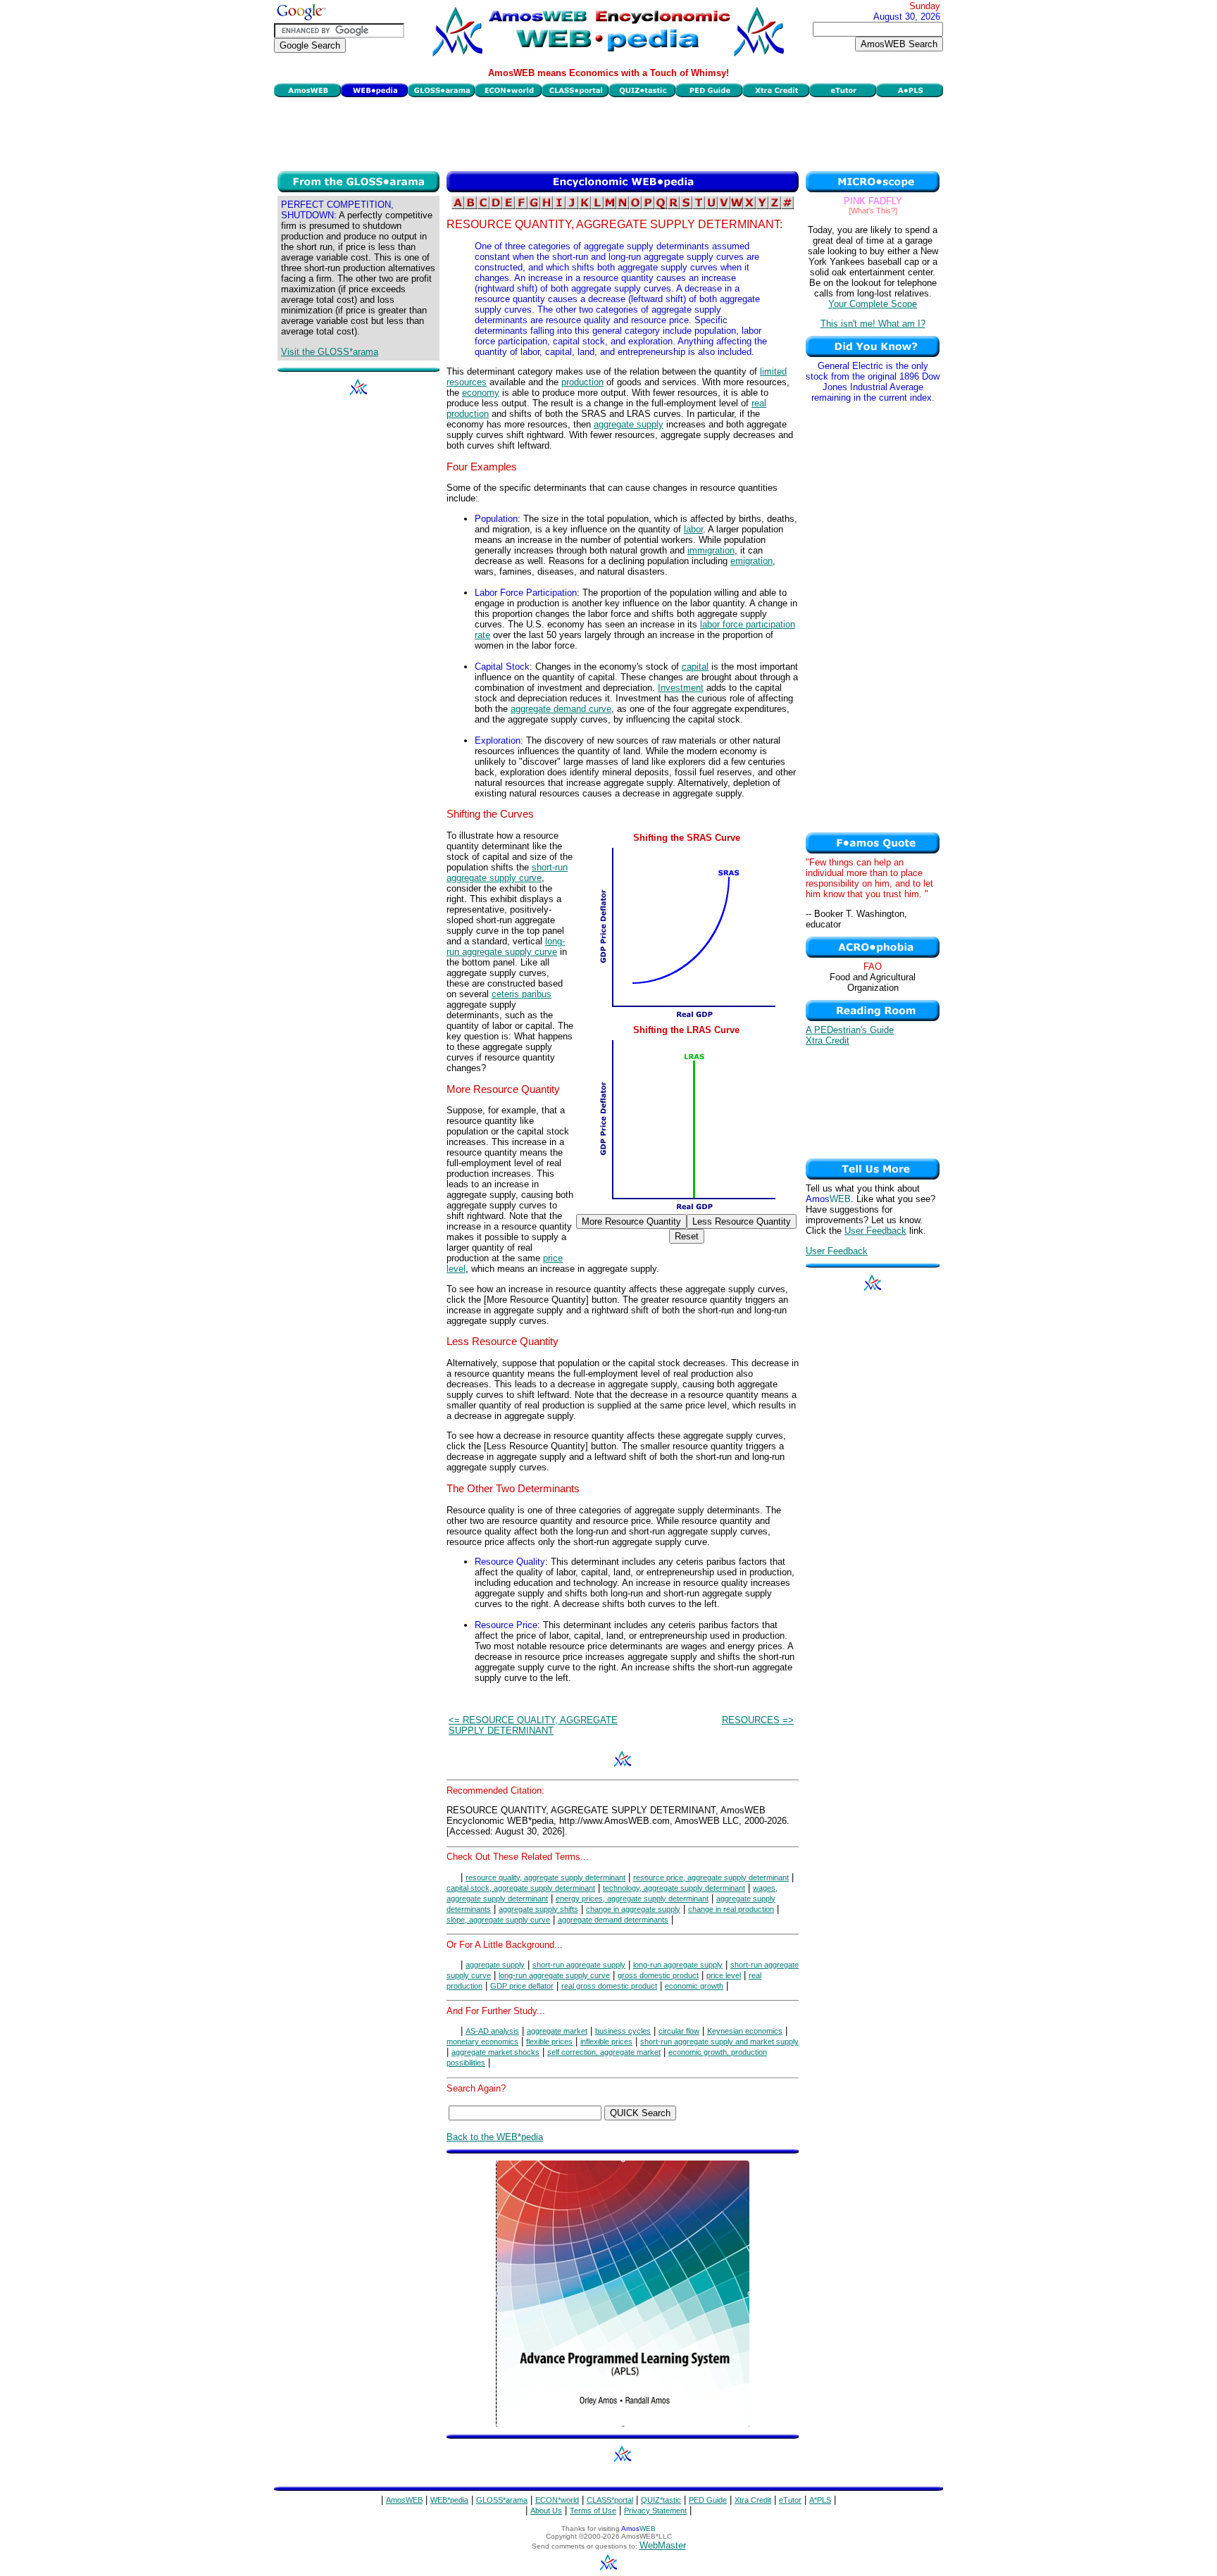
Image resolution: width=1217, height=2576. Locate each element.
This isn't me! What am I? (873, 324)
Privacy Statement (655, 2511)
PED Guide (708, 2500)
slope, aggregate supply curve (498, 1920)
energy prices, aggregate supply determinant (632, 1899)
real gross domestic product (609, 1986)
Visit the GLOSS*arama (330, 352)
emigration (751, 561)
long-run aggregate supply (678, 1965)
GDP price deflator (522, 1986)
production (582, 382)
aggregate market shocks (495, 2052)
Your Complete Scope (873, 304)
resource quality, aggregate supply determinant (545, 1877)
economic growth (694, 1986)
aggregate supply (629, 424)
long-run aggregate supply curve (506, 946)
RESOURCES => (758, 1720)
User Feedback (875, 1231)
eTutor (790, 2500)
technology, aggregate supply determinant (674, 1888)
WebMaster (663, 2545)
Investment (681, 688)
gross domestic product (658, 1975)
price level (724, 1975)
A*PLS (820, 2500)
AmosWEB (404, 2500)
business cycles (623, 2031)
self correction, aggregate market (604, 2052)
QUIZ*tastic (661, 2500)
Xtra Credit (828, 1040)
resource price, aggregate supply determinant (711, 1877)
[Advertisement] (608, 132)
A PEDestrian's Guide (850, 1030)
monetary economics (482, 2042)
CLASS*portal (610, 2500)
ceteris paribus (522, 994)
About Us (546, 2511)
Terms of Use (593, 2511)
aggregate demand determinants (613, 1920)
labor (693, 529)
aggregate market (557, 2031)
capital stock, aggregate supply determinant (521, 1888)
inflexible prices (606, 2042)
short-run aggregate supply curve (507, 873)
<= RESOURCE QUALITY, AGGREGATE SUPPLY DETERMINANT (533, 1725)
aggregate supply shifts (538, 1909)
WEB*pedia (449, 2500)
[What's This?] (873, 211)
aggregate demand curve (561, 709)
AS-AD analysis (492, 2031)
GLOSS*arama (502, 2500)
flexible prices (549, 2042)
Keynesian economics (745, 2031)
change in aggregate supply (633, 1909)
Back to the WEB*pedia (495, 2137)
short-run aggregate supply (579, 1965)
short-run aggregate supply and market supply (719, 2042)
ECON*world (557, 2500)
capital (695, 667)
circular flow (679, 2031)
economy (481, 393)
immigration (711, 550)
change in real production (731, 1909)
